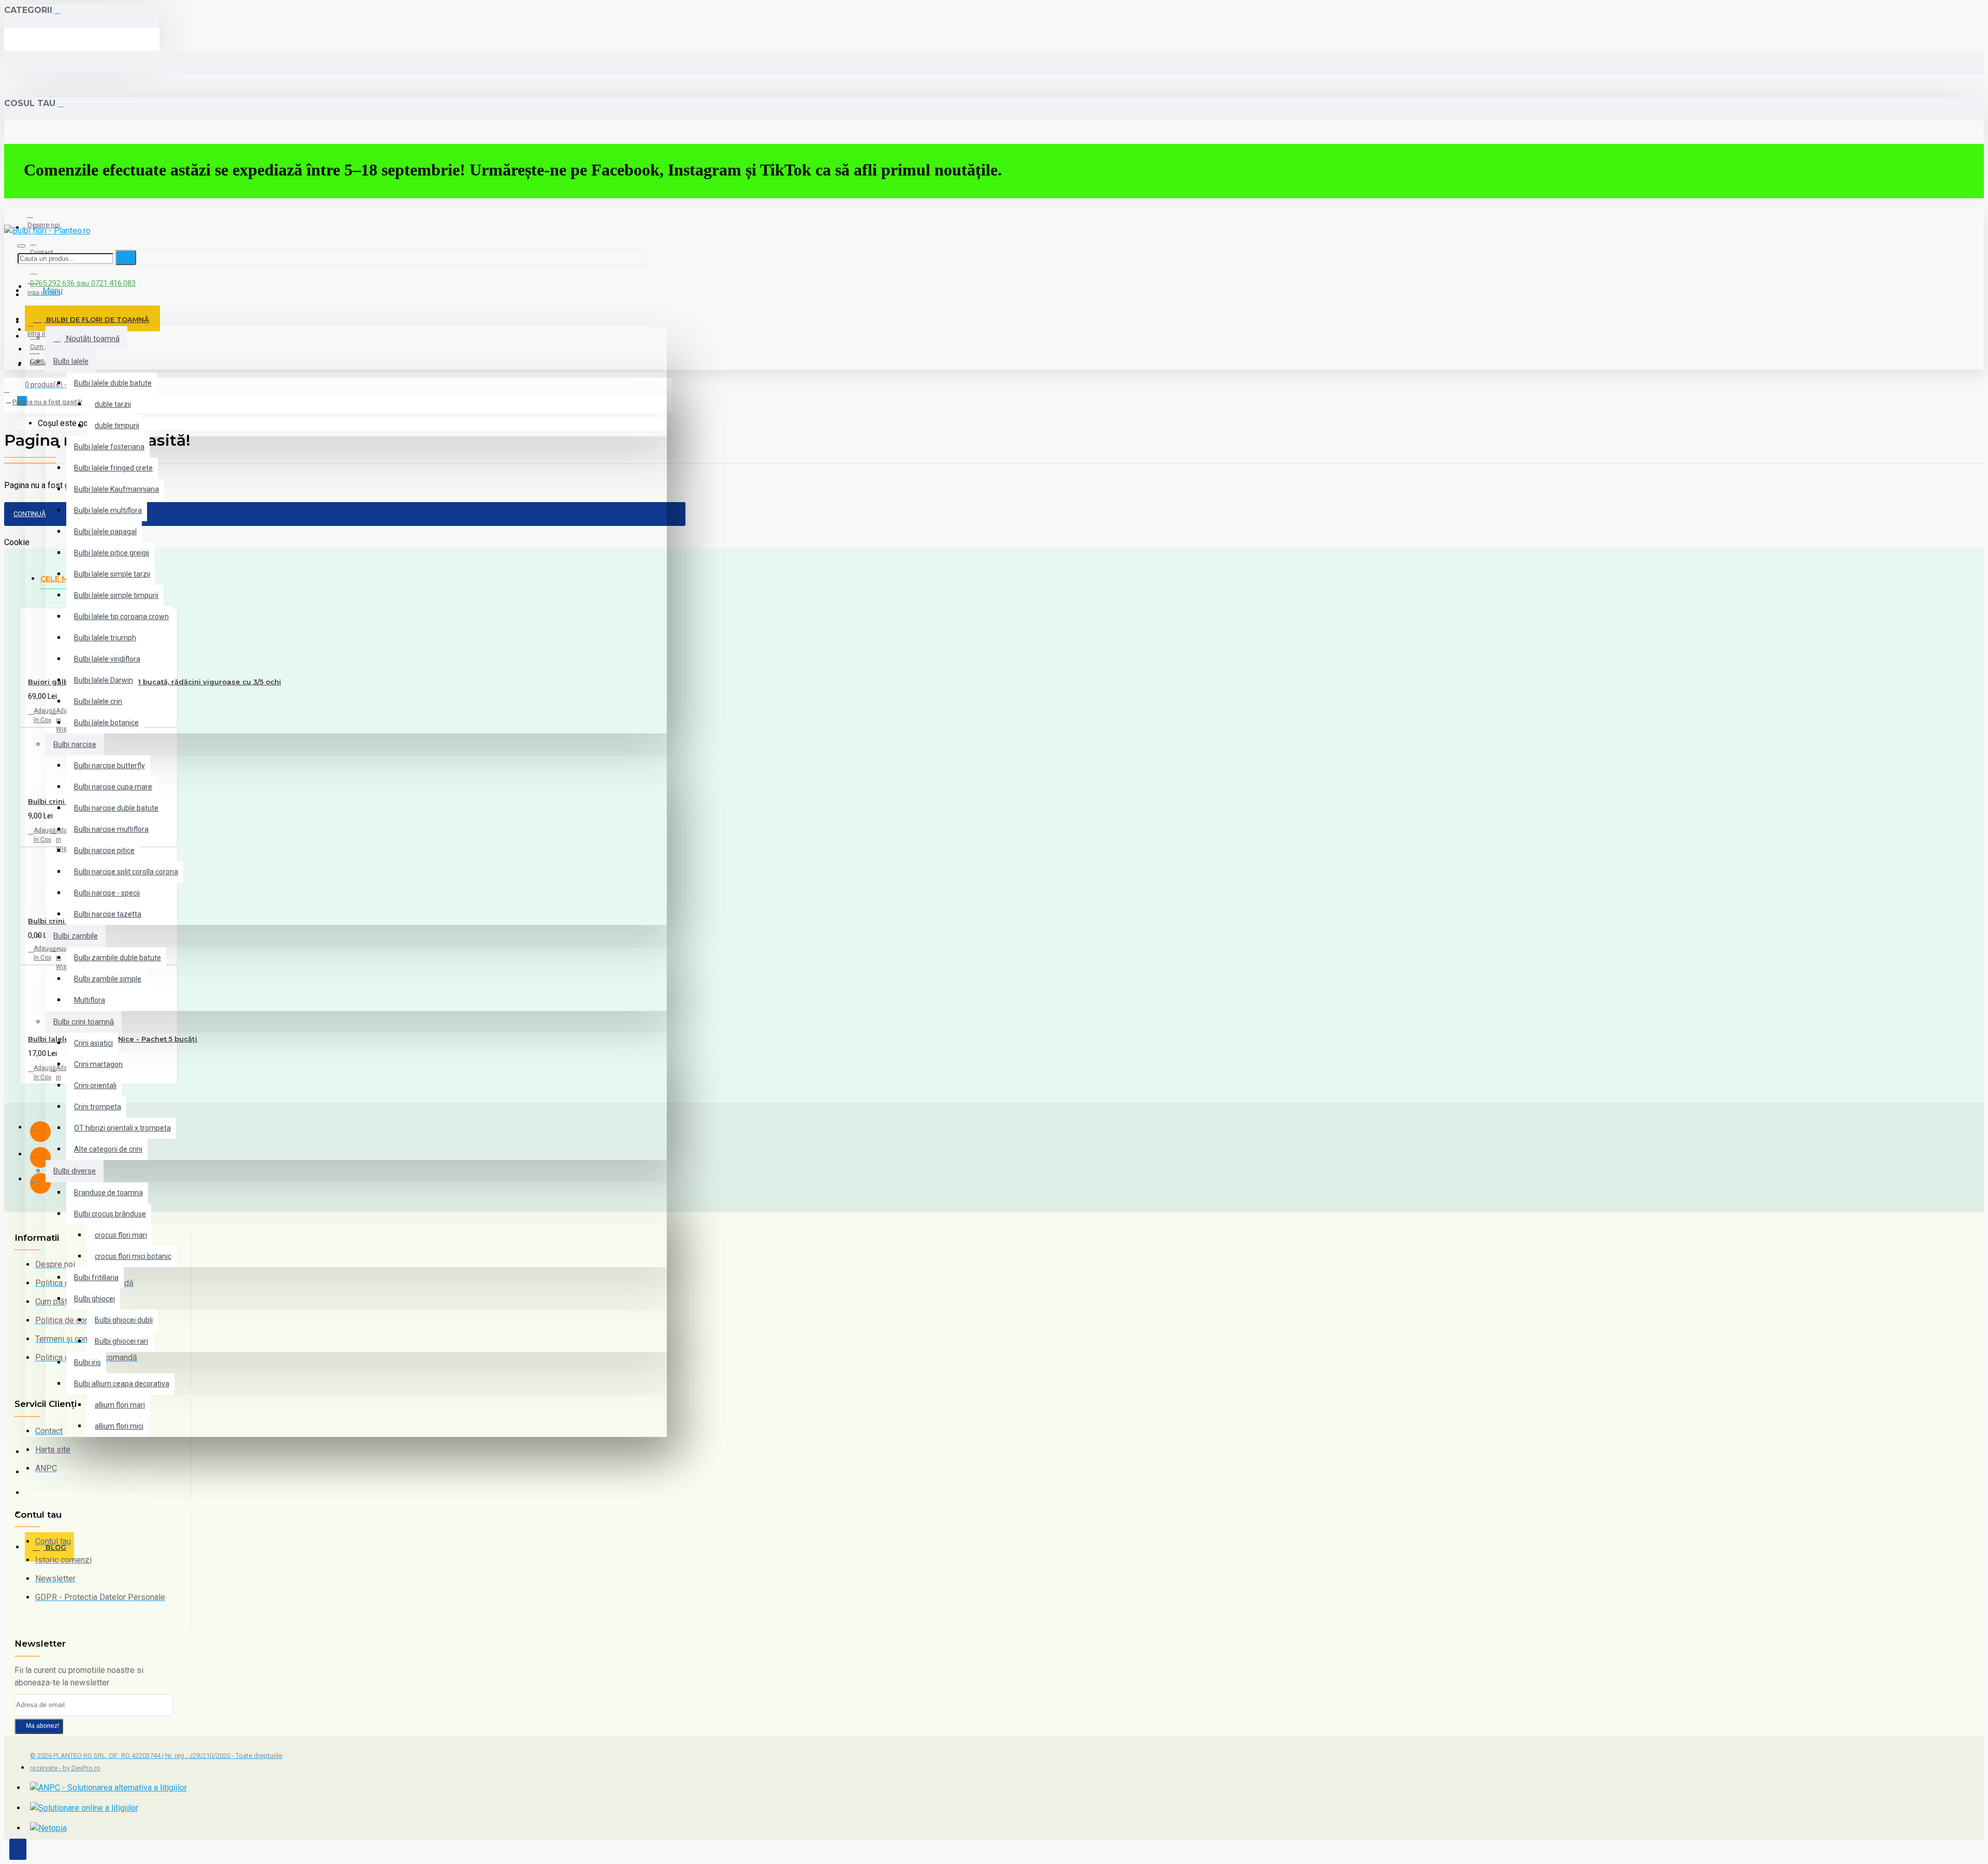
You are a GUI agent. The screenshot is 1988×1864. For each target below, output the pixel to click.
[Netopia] (48, 1828)
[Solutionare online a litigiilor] (84, 1808)
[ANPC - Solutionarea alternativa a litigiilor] (108, 1788)
